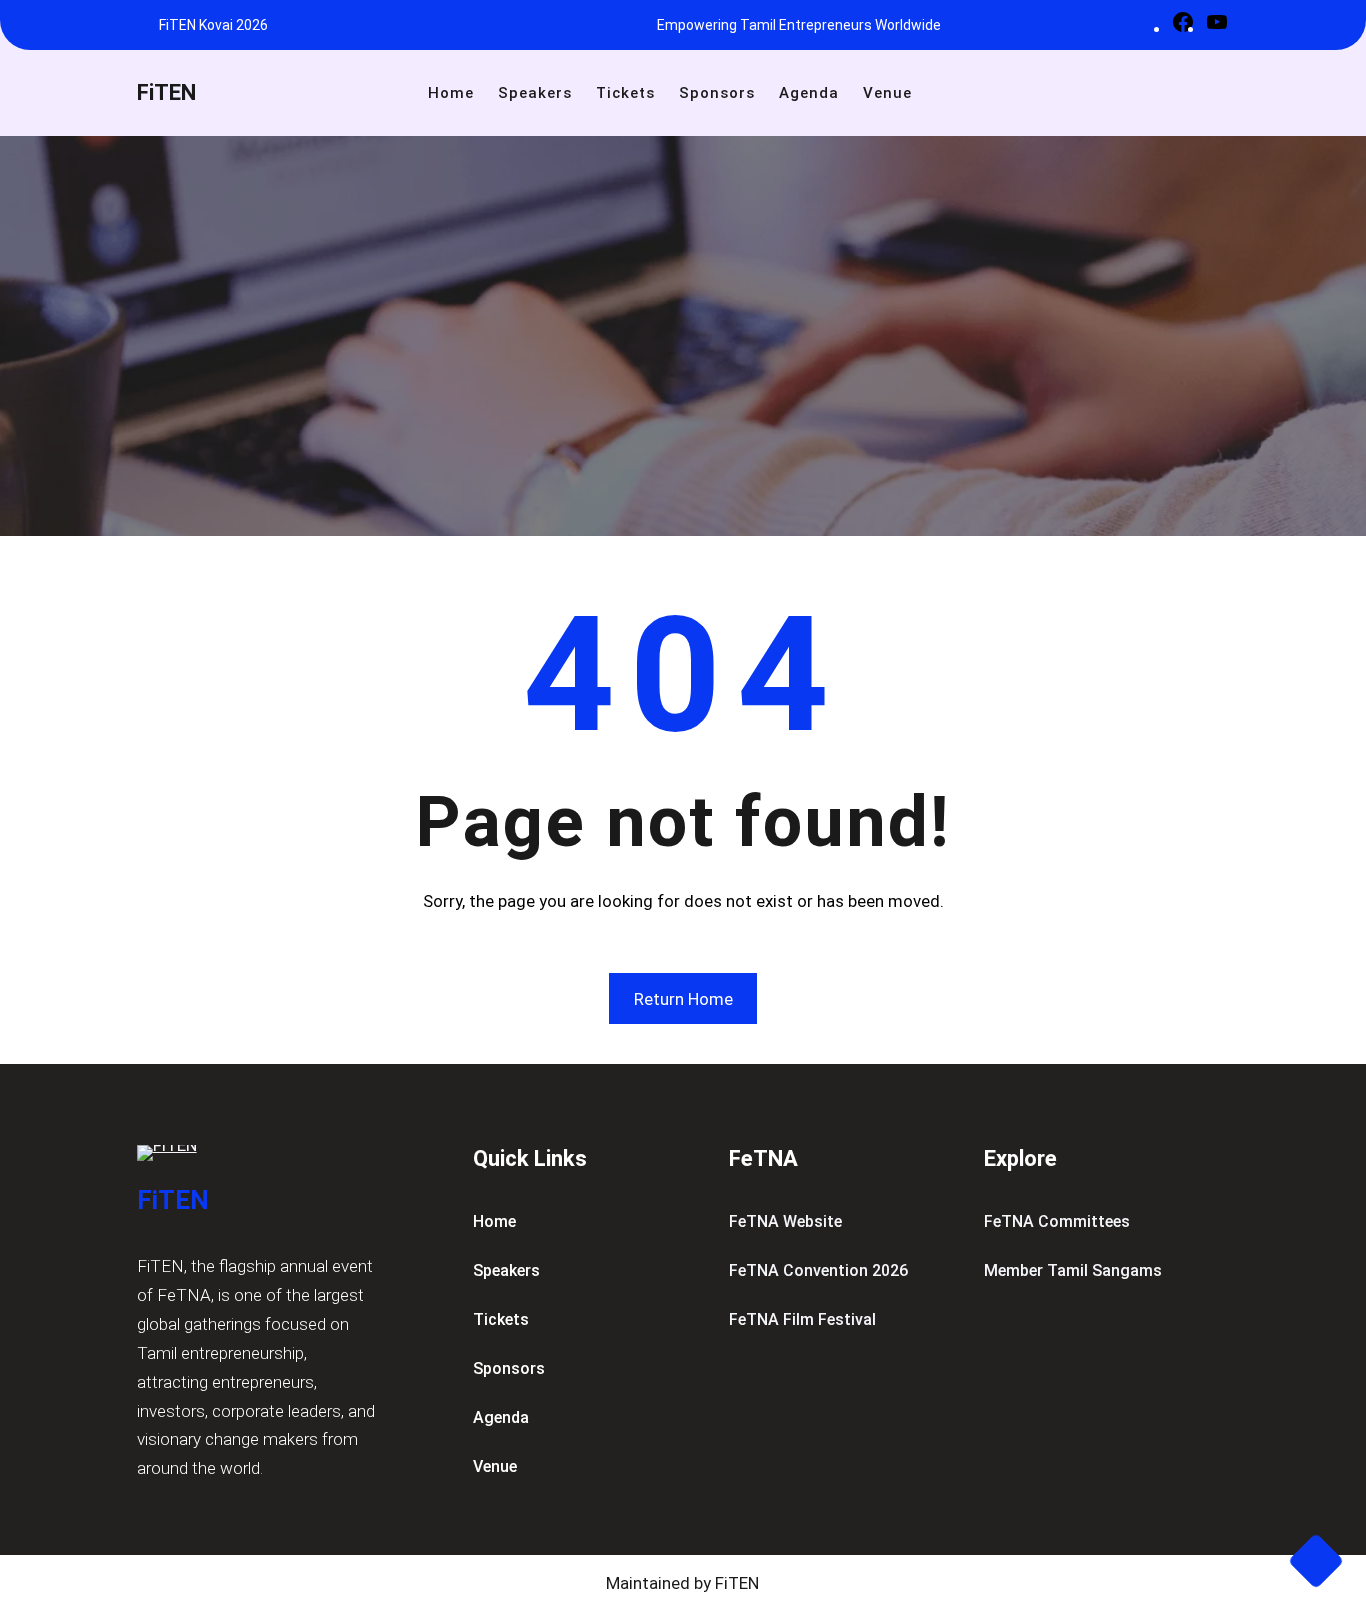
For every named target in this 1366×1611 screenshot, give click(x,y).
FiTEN (166, 92)
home (494, 1221)
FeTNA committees (1057, 1221)
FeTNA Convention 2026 (818, 1270)
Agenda (501, 1417)
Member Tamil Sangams (1073, 1270)
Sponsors (509, 1368)
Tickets (501, 1319)
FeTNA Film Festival (802, 1319)
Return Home (683, 999)
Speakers (506, 1270)
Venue (495, 1466)
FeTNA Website (785, 1221)
